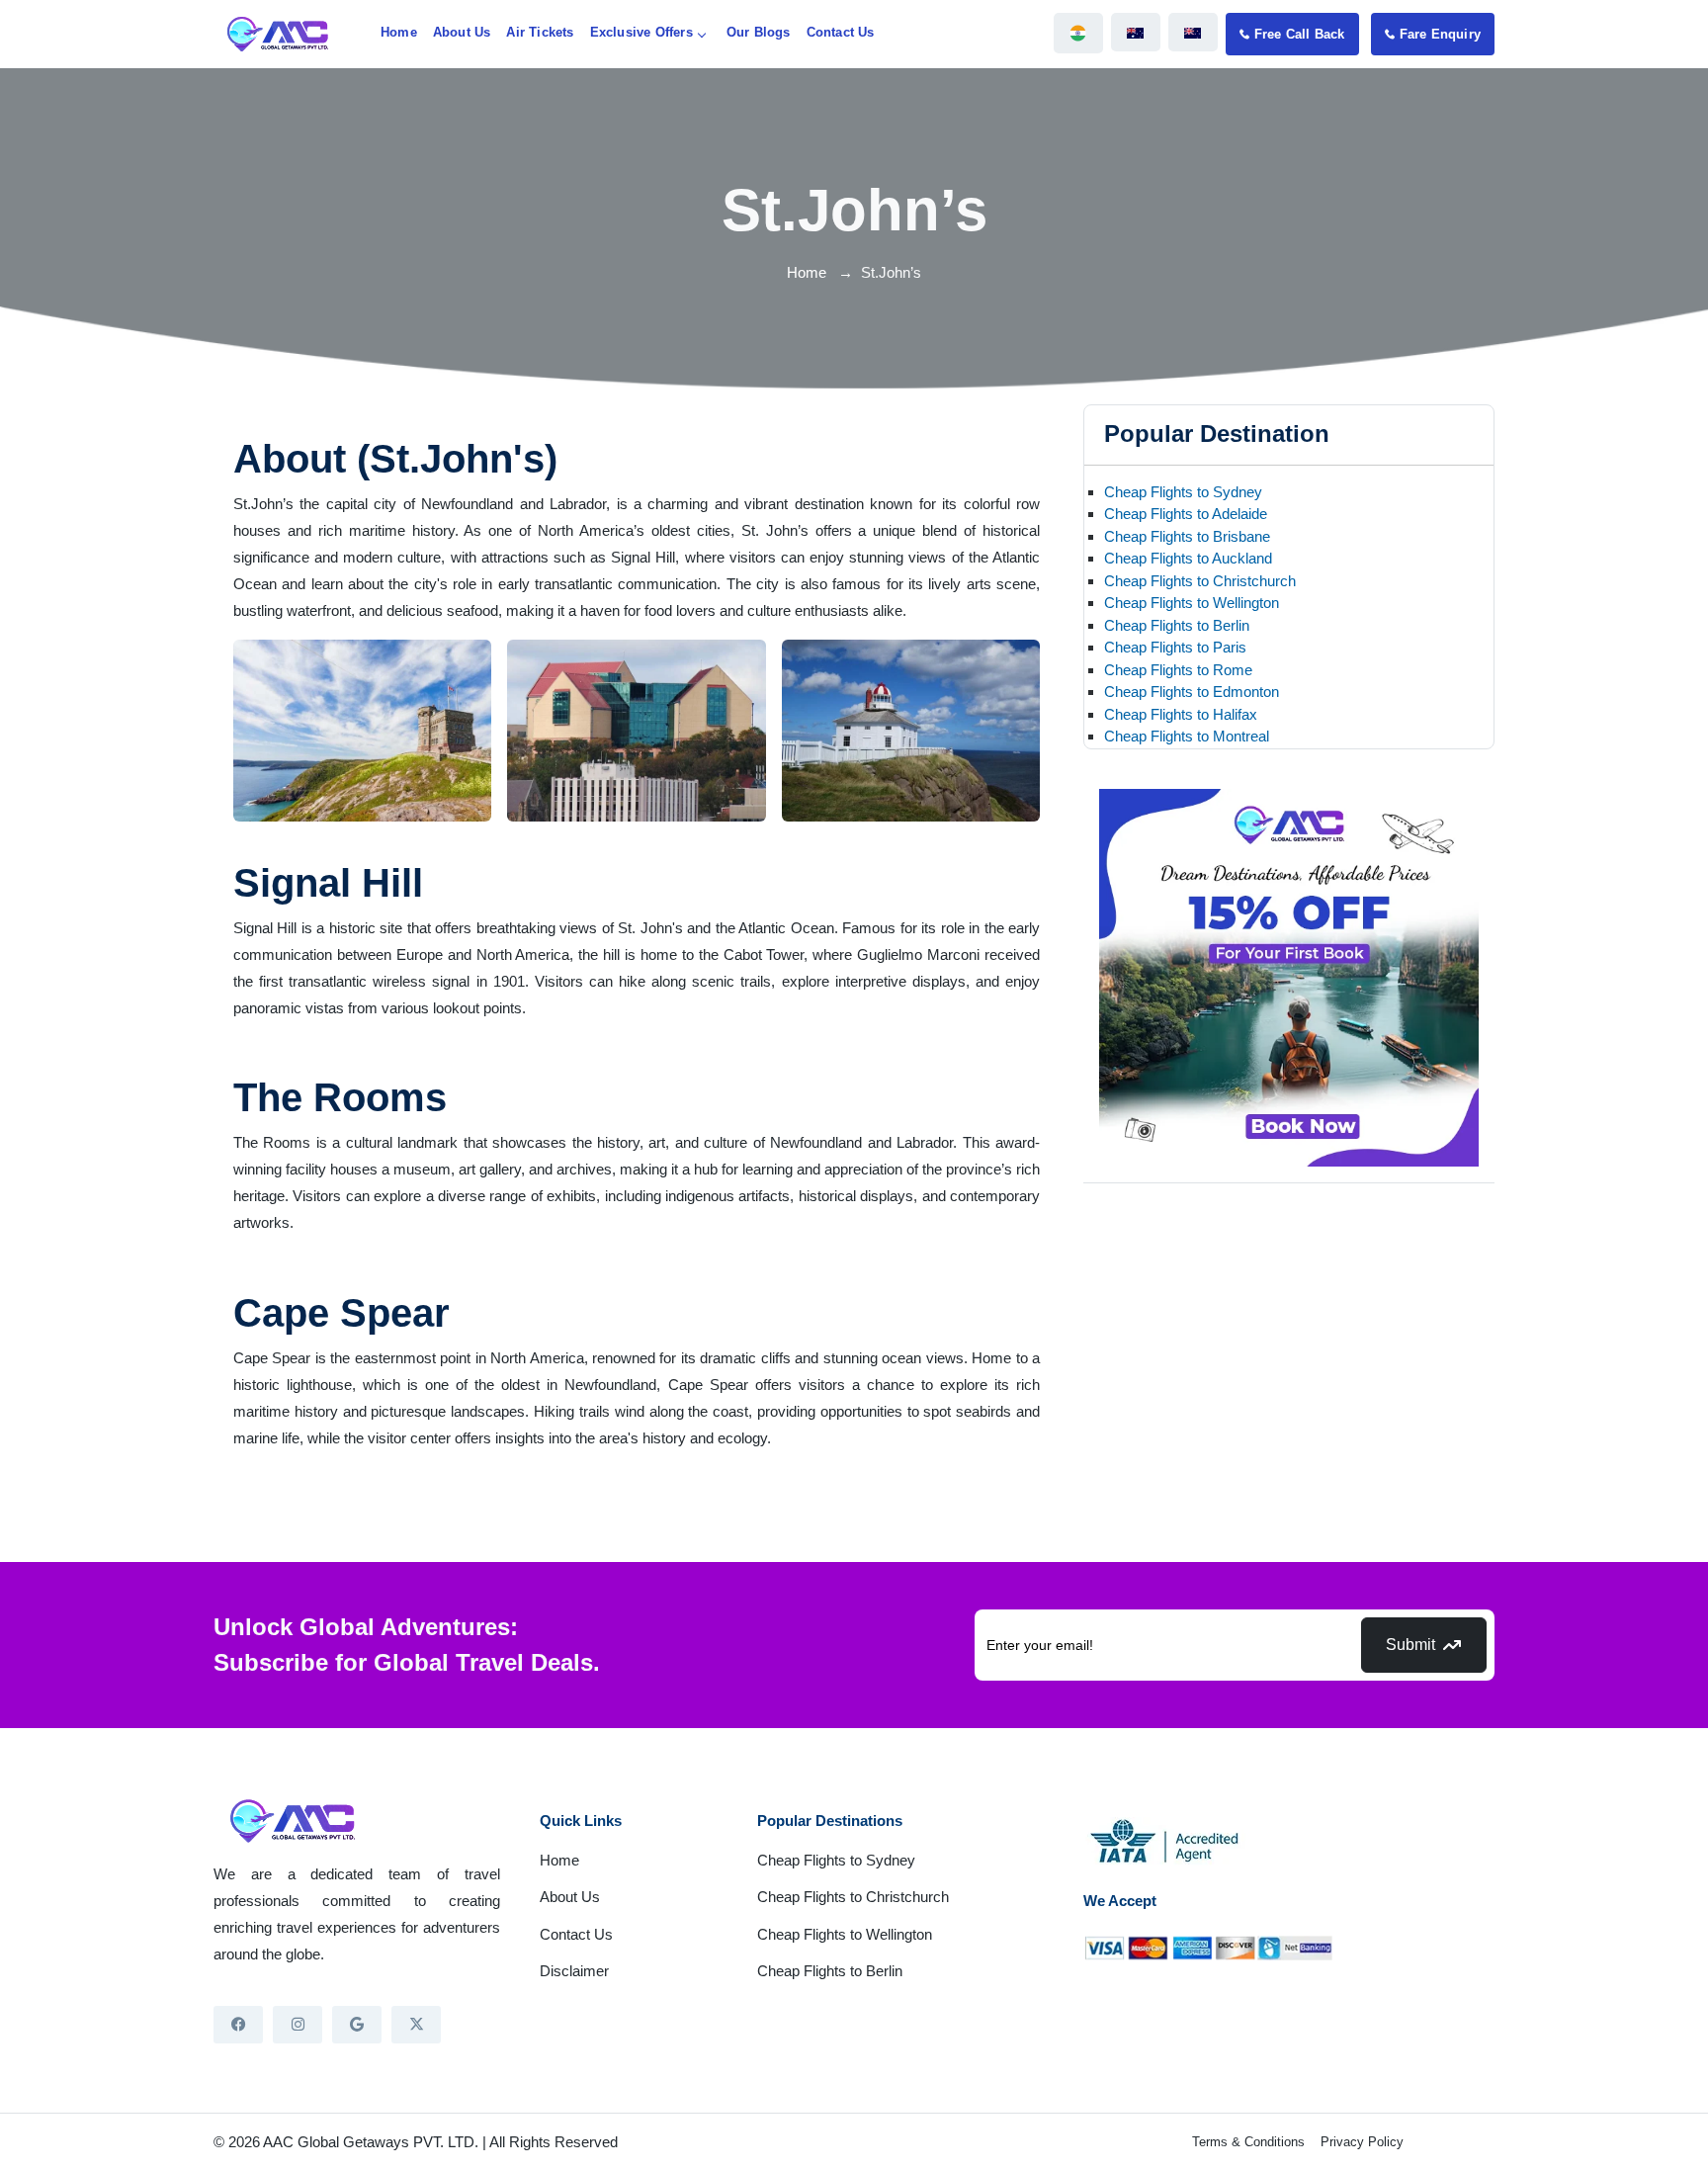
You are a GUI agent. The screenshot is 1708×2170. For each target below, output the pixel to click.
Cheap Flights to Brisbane (1187, 536)
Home (399, 32)
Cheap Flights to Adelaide (1186, 514)
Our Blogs (759, 32)
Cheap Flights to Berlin (1177, 625)
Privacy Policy (1362, 2142)
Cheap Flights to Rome (1178, 670)
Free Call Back (1300, 34)
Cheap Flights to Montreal (1187, 736)
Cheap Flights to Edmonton (1192, 692)
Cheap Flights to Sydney (1183, 492)
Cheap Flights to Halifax (1181, 714)
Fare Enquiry (1440, 34)
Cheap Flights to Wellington (1192, 603)
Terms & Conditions (1248, 2142)
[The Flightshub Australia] (1136, 32)
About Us (462, 32)
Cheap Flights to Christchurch (1200, 581)
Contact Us (841, 32)
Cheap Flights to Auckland (1188, 558)
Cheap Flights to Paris (1175, 647)
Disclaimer (574, 1971)
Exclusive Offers (641, 32)
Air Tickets (540, 32)
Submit (1410, 1645)
